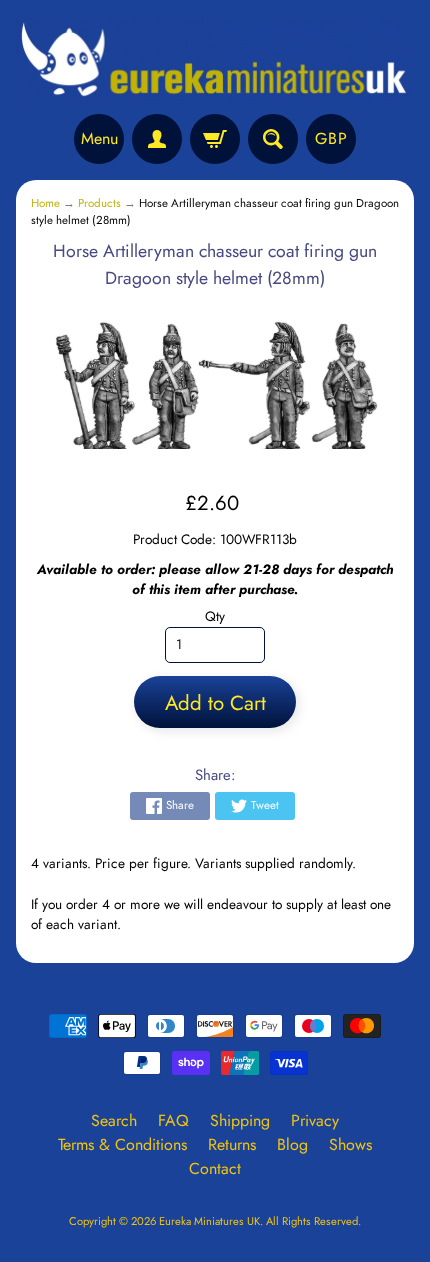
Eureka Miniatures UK (209, 1221)
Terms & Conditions (122, 1144)
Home (45, 203)
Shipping (240, 1120)
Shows (350, 1144)
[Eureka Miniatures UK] (215, 60)
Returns (232, 1144)
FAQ (173, 1120)
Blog (292, 1144)
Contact (215, 1168)
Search (114, 1120)
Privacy (315, 1120)
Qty (215, 616)
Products (99, 203)
